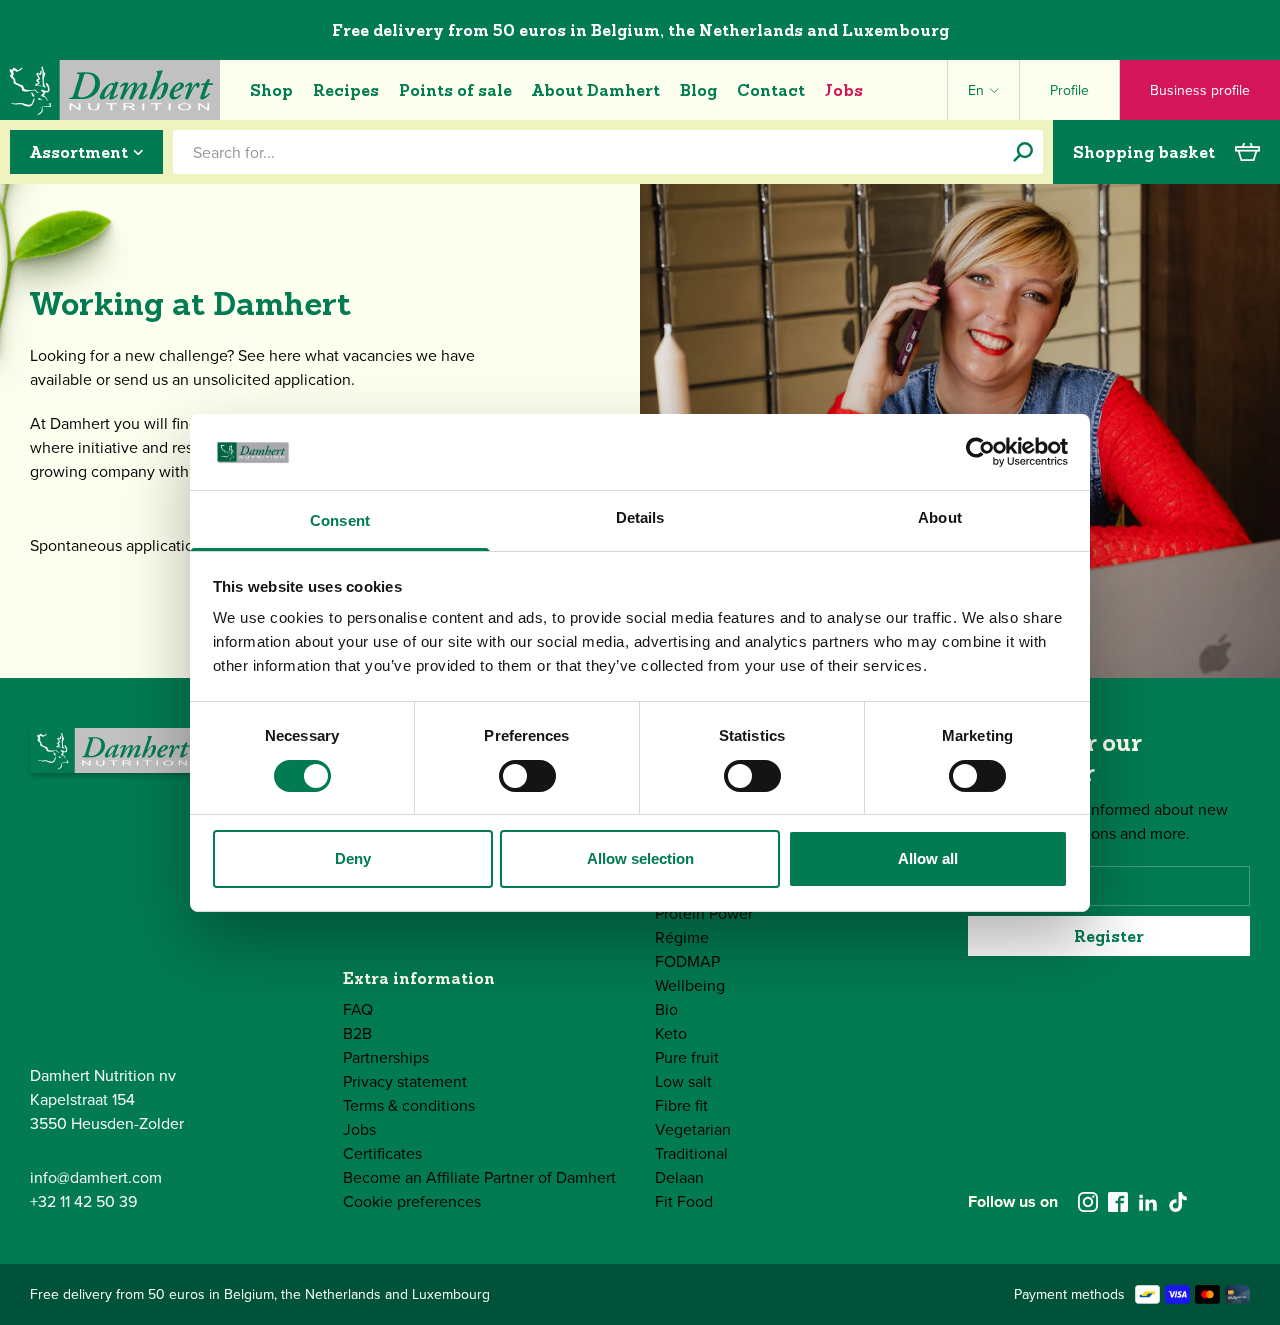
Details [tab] (640, 517)
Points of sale (455, 90)
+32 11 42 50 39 (83, 1201)
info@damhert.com (96, 1177)
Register (1109, 936)
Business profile (1200, 90)
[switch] (527, 776)
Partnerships (386, 1057)
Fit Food (684, 1201)
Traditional (691, 1153)
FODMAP (687, 961)
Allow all (928, 858)
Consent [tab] (340, 520)
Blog (698, 90)
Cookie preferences (412, 1201)
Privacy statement (405, 1081)
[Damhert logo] (110, 90)
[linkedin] (1148, 1202)
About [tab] (940, 517)
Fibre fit (681, 1105)
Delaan (679, 1177)
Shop (271, 90)
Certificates (382, 1153)
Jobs (844, 90)
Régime (682, 937)
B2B (357, 1033)
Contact (771, 90)
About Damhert (596, 90)
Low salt (683, 1081)
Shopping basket (1144, 152)
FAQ (358, 1009)
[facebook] (1118, 1202)
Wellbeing (690, 985)
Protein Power (704, 913)
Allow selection (640, 858)
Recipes (346, 90)
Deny (353, 858)
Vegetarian (693, 1129)
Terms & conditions (409, 1105)
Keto (671, 1033)
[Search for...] (1023, 152)
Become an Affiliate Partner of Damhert (479, 1177)
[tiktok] (1178, 1202)
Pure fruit (687, 1057)
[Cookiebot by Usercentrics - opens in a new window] (980, 452)
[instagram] (1088, 1202)
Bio (666, 1009)
